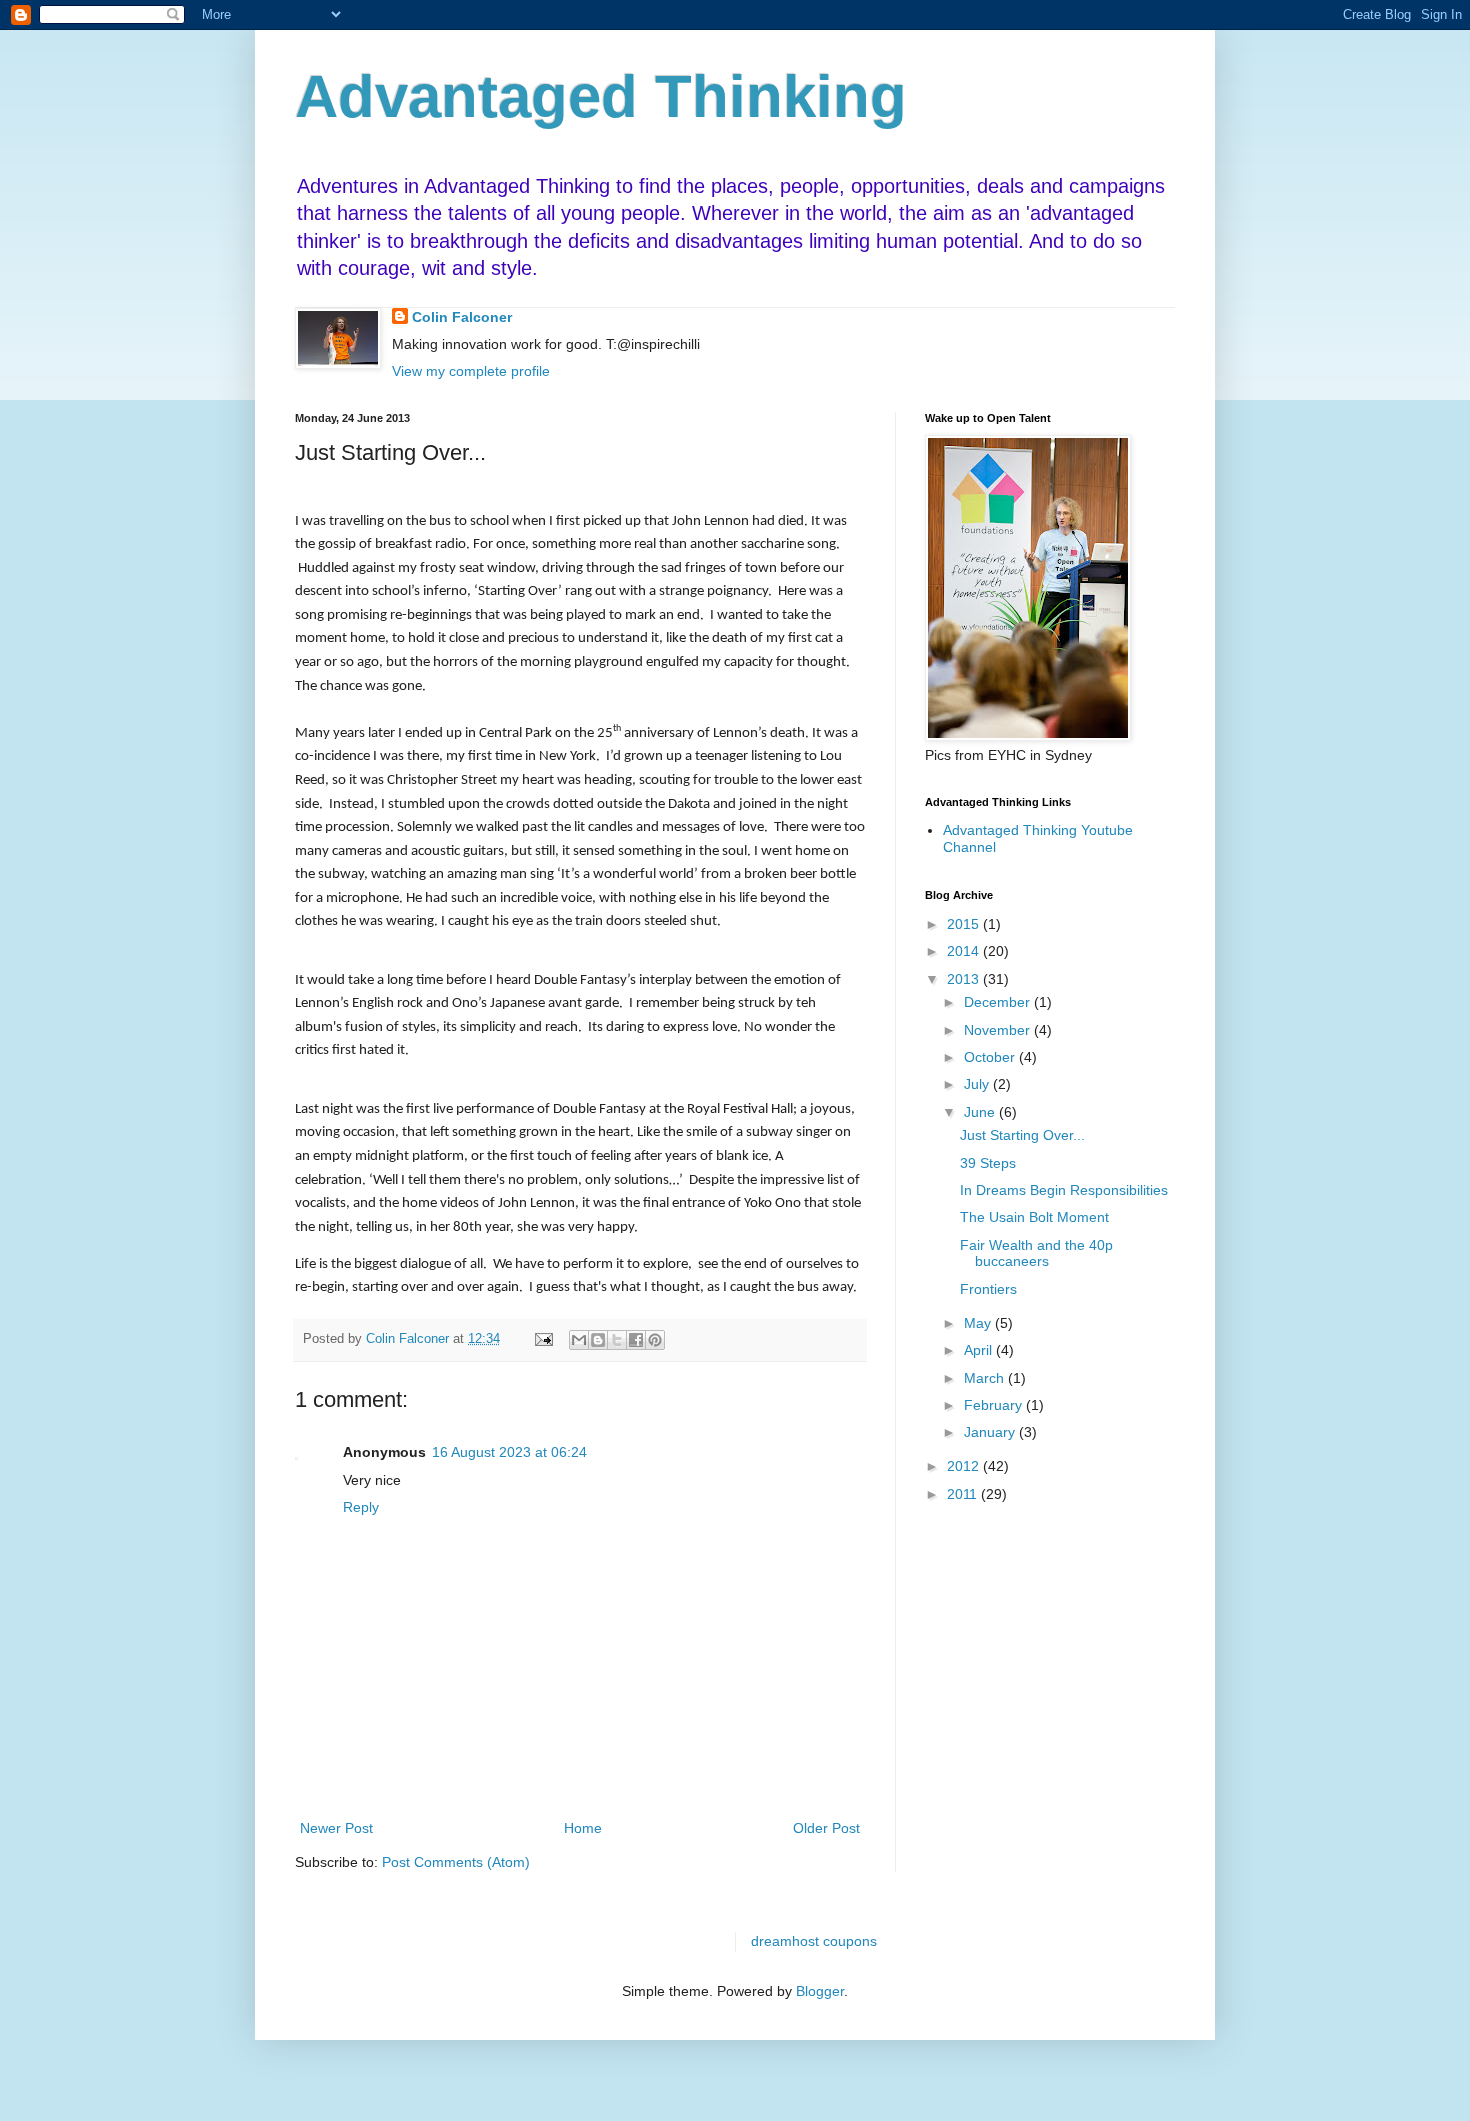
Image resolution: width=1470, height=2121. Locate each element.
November (999, 1030)
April (980, 1350)
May (979, 1323)
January (991, 1432)
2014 (965, 951)
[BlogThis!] (598, 1340)
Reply (361, 1507)
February (995, 1405)
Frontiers (988, 1289)
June (981, 1112)
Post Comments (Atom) (456, 1862)
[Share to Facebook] (636, 1340)
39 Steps (988, 1163)
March (986, 1378)
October (991, 1057)
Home (583, 1828)
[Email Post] (543, 1339)
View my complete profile (471, 371)
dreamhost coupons (814, 1941)
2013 (965, 979)
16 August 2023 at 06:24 (509, 1452)
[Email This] (579, 1340)
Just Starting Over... (1022, 1135)
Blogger (820, 1991)
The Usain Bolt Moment (1034, 1217)
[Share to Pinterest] (655, 1340)
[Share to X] (617, 1340)
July (978, 1084)
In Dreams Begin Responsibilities (1064, 1190)
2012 (965, 1466)
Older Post (826, 1828)
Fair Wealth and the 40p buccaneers (1036, 1253)
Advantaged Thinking (601, 96)
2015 (965, 924)
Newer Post (336, 1828)
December (999, 1002)
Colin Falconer (462, 317)
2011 (964, 1494)
